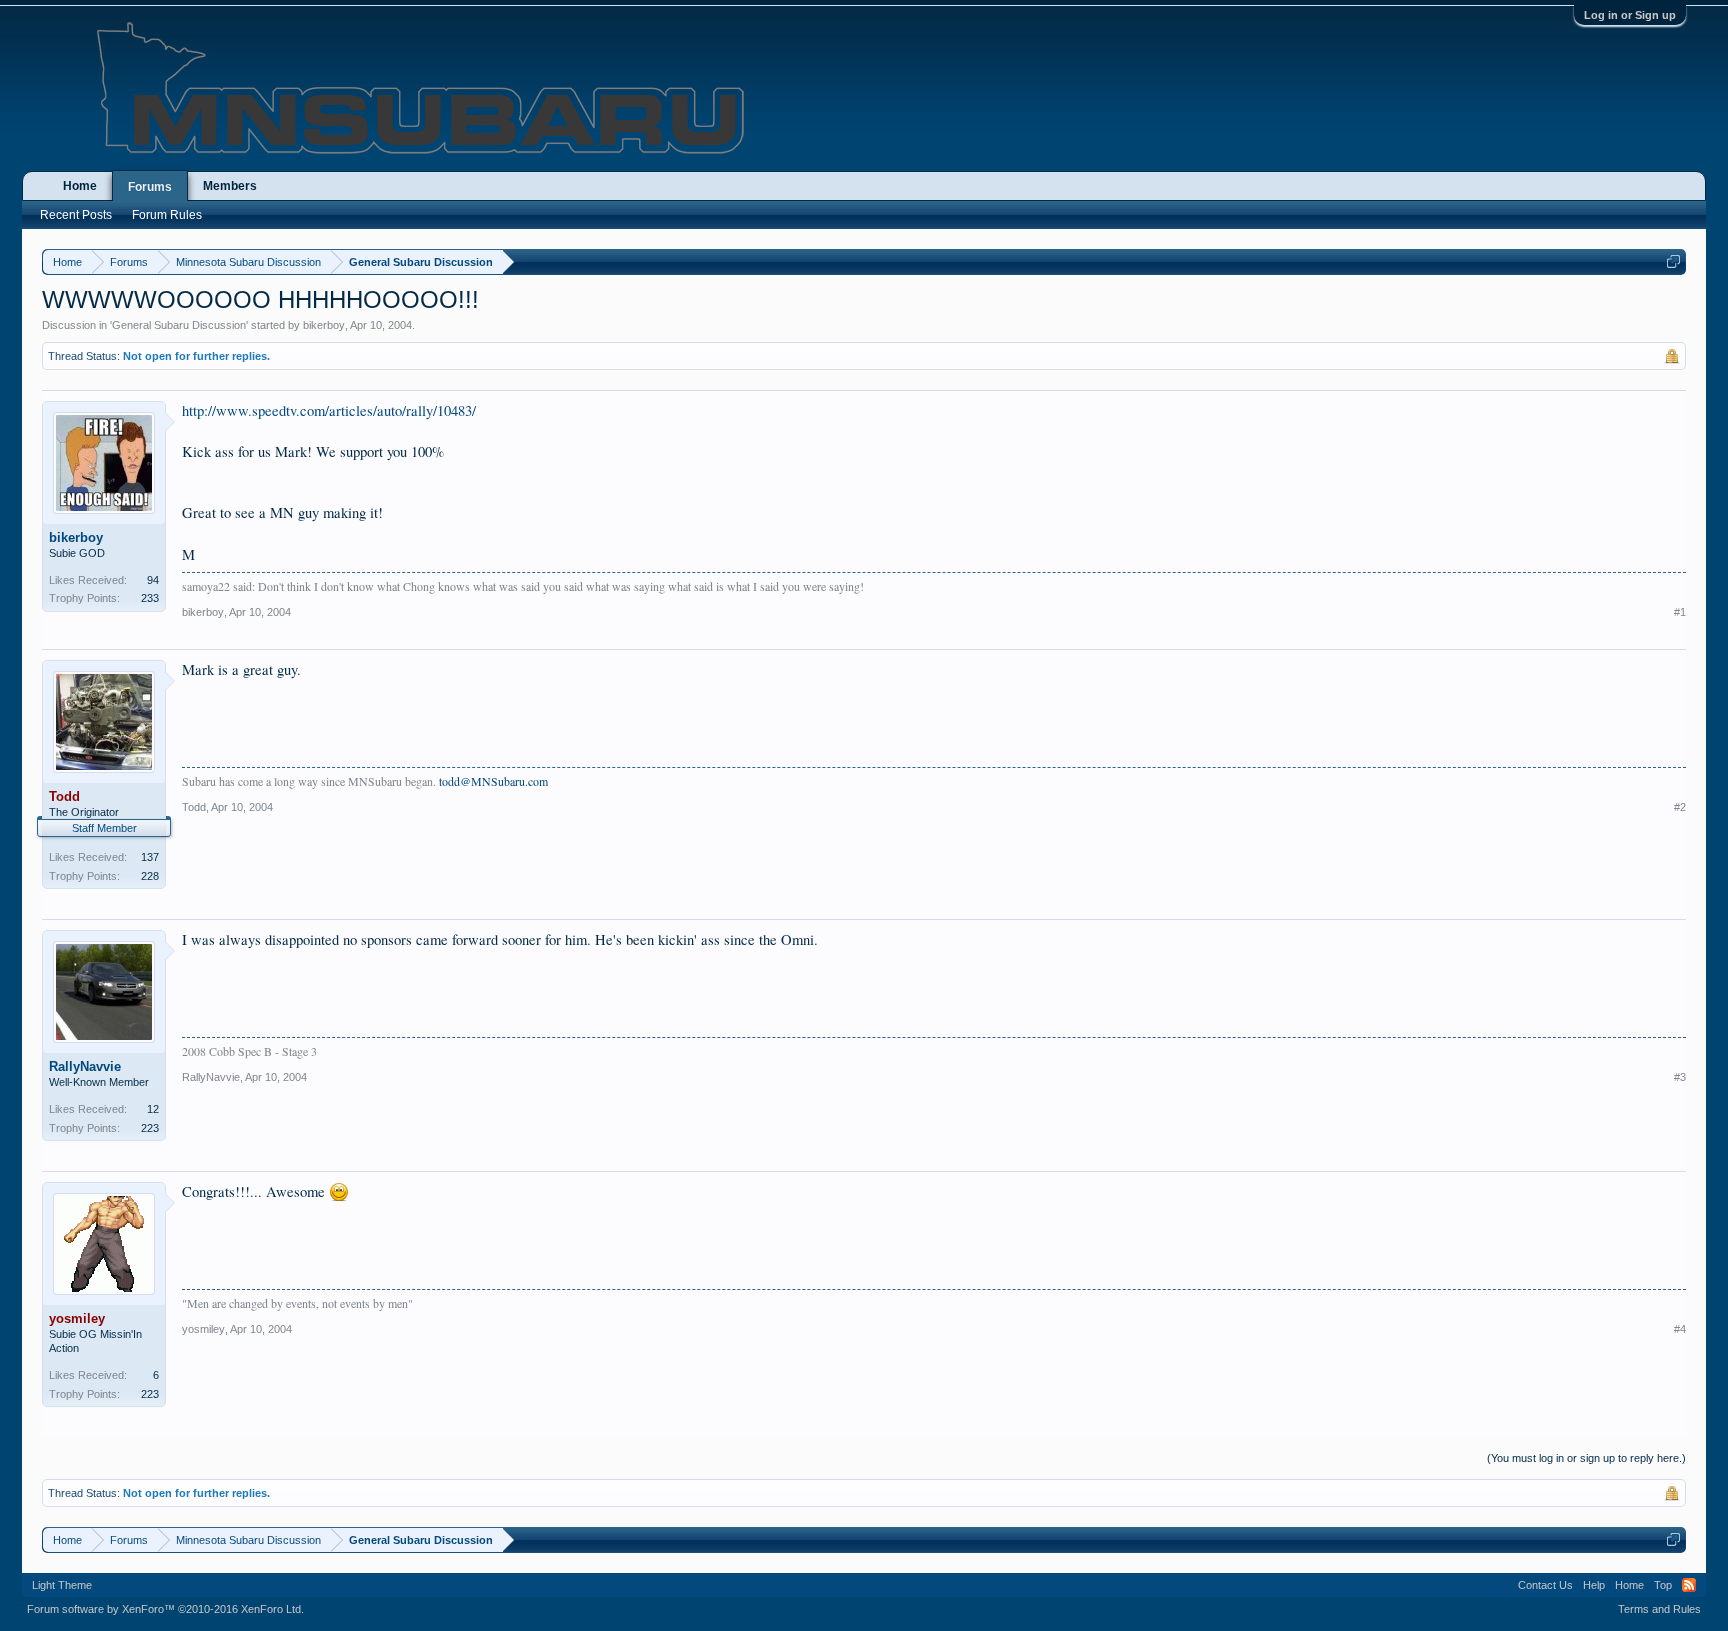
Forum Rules (167, 215)
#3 (1680, 1077)
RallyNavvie (85, 1066)
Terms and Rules (1659, 1609)
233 (150, 598)
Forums (150, 187)
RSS (1689, 1585)
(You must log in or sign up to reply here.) (1586, 1458)
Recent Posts (76, 215)
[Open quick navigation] (1673, 261)
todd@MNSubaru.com (493, 781)
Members (230, 186)
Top (1663, 1585)
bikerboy (324, 325)
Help (1594, 1585)
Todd (194, 807)
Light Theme (62, 1585)
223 (150, 1128)
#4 (1680, 1329)
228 (150, 876)
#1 (1680, 612)
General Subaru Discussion (179, 325)
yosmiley (203, 1329)
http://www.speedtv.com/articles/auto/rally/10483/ (329, 410)
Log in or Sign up (1630, 15)
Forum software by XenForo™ (165, 1609)
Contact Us (1545, 1585)
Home (80, 186)
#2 (1680, 807)
